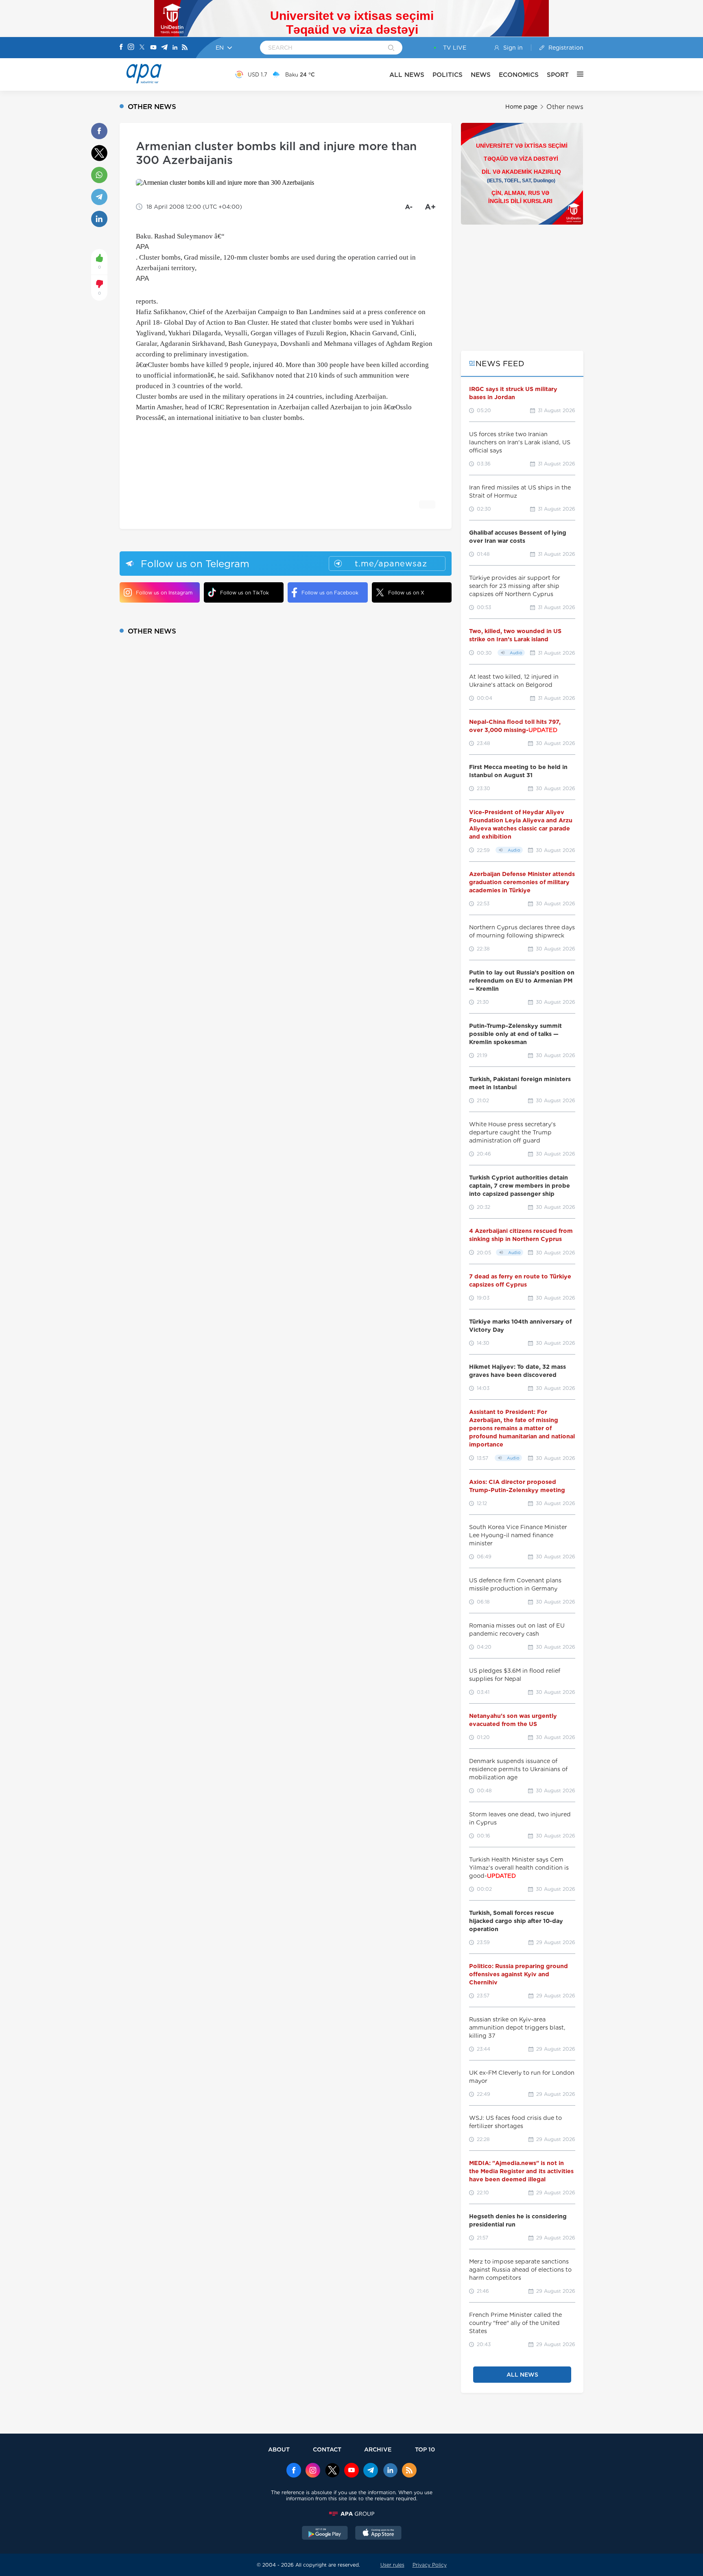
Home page (521, 107)
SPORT (558, 75)
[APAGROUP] (351, 2514)
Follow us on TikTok (245, 593)
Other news (565, 107)
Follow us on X (406, 593)
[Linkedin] (175, 48)
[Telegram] (164, 48)
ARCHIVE (378, 2449)
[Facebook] (121, 48)
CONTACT (327, 2449)
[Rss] (185, 48)
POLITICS (448, 75)
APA (142, 247)
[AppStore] (378, 2534)
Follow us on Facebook (330, 593)
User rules (392, 2565)
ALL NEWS (407, 75)
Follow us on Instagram (164, 593)
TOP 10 (425, 2449)
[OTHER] (576, 74)
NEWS (481, 75)
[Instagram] (131, 48)
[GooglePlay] (325, 2534)
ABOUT (279, 2449)
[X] (142, 48)
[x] (332, 2471)
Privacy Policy (430, 2565)
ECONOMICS (519, 75)
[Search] (391, 48)
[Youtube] (153, 48)
